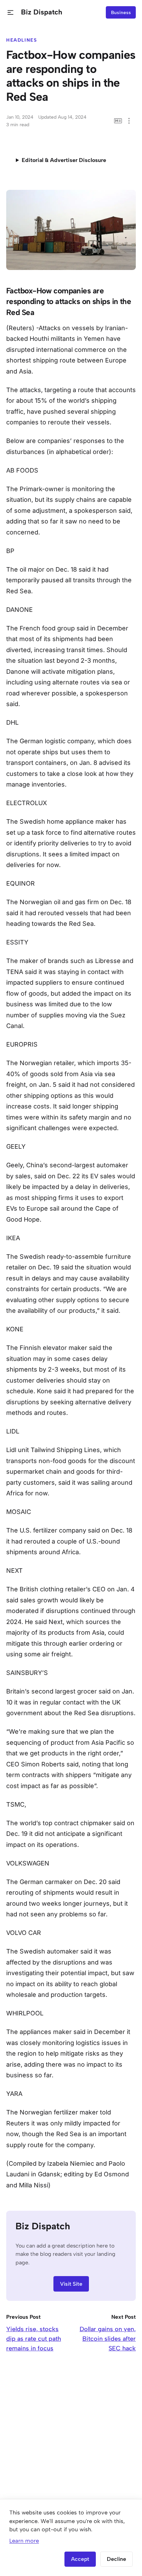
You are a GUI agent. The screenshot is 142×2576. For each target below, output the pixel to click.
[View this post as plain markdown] (118, 121)
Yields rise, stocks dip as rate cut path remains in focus (34, 2339)
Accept (80, 2559)
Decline (116, 2559)
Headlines (22, 40)
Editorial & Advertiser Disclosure (64, 160)
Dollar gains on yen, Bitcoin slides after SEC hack (108, 2339)
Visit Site (71, 2284)
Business (121, 12)
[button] (11, 13)
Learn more (24, 2541)
